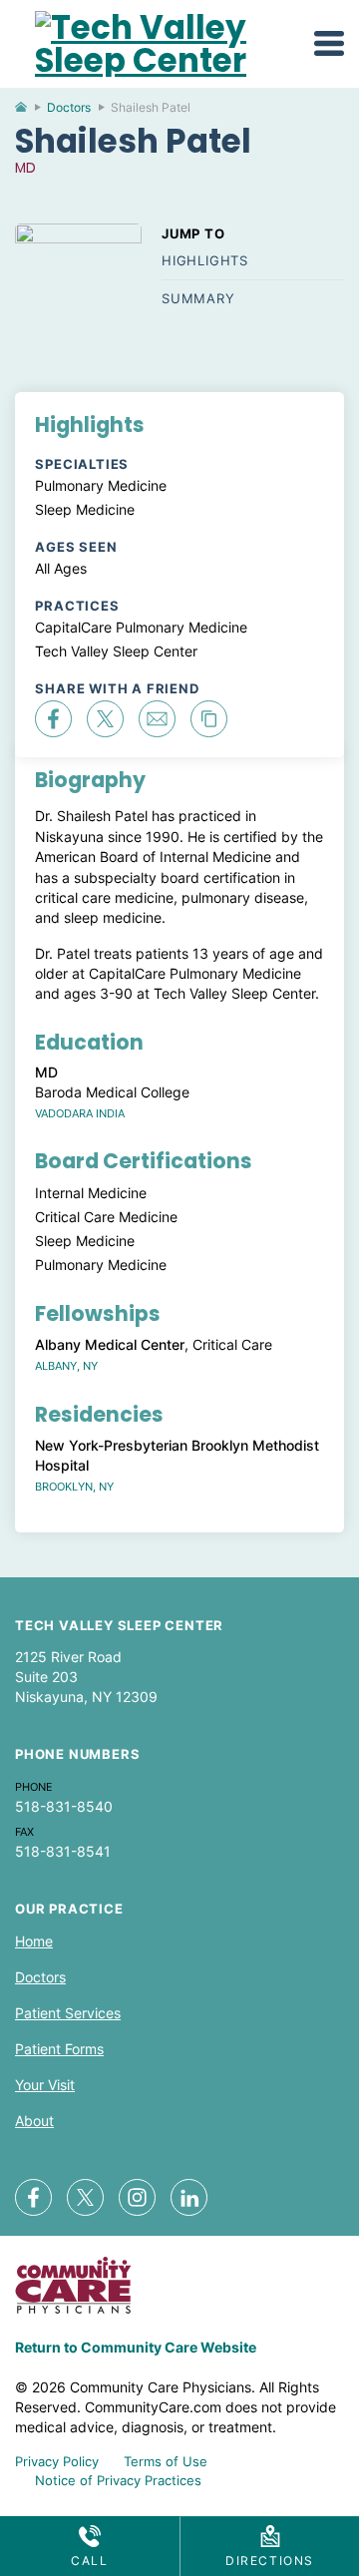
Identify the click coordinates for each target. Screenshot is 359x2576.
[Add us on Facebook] (33, 2197)
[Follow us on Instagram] (137, 2197)
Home (29, 112)
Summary (198, 298)
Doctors (69, 107)
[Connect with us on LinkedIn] (189, 2197)
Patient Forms (59, 2049)
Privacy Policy (57, 2461)
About (34, 2121)
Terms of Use (166, 2461)
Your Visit (45, 2085)
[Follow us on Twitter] (85, 2197)
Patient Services (68, 2013)
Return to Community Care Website (136, 2347)
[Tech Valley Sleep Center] (165, 60)
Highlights (205, 260)
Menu (329, 43)
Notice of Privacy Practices (118, 2480)
